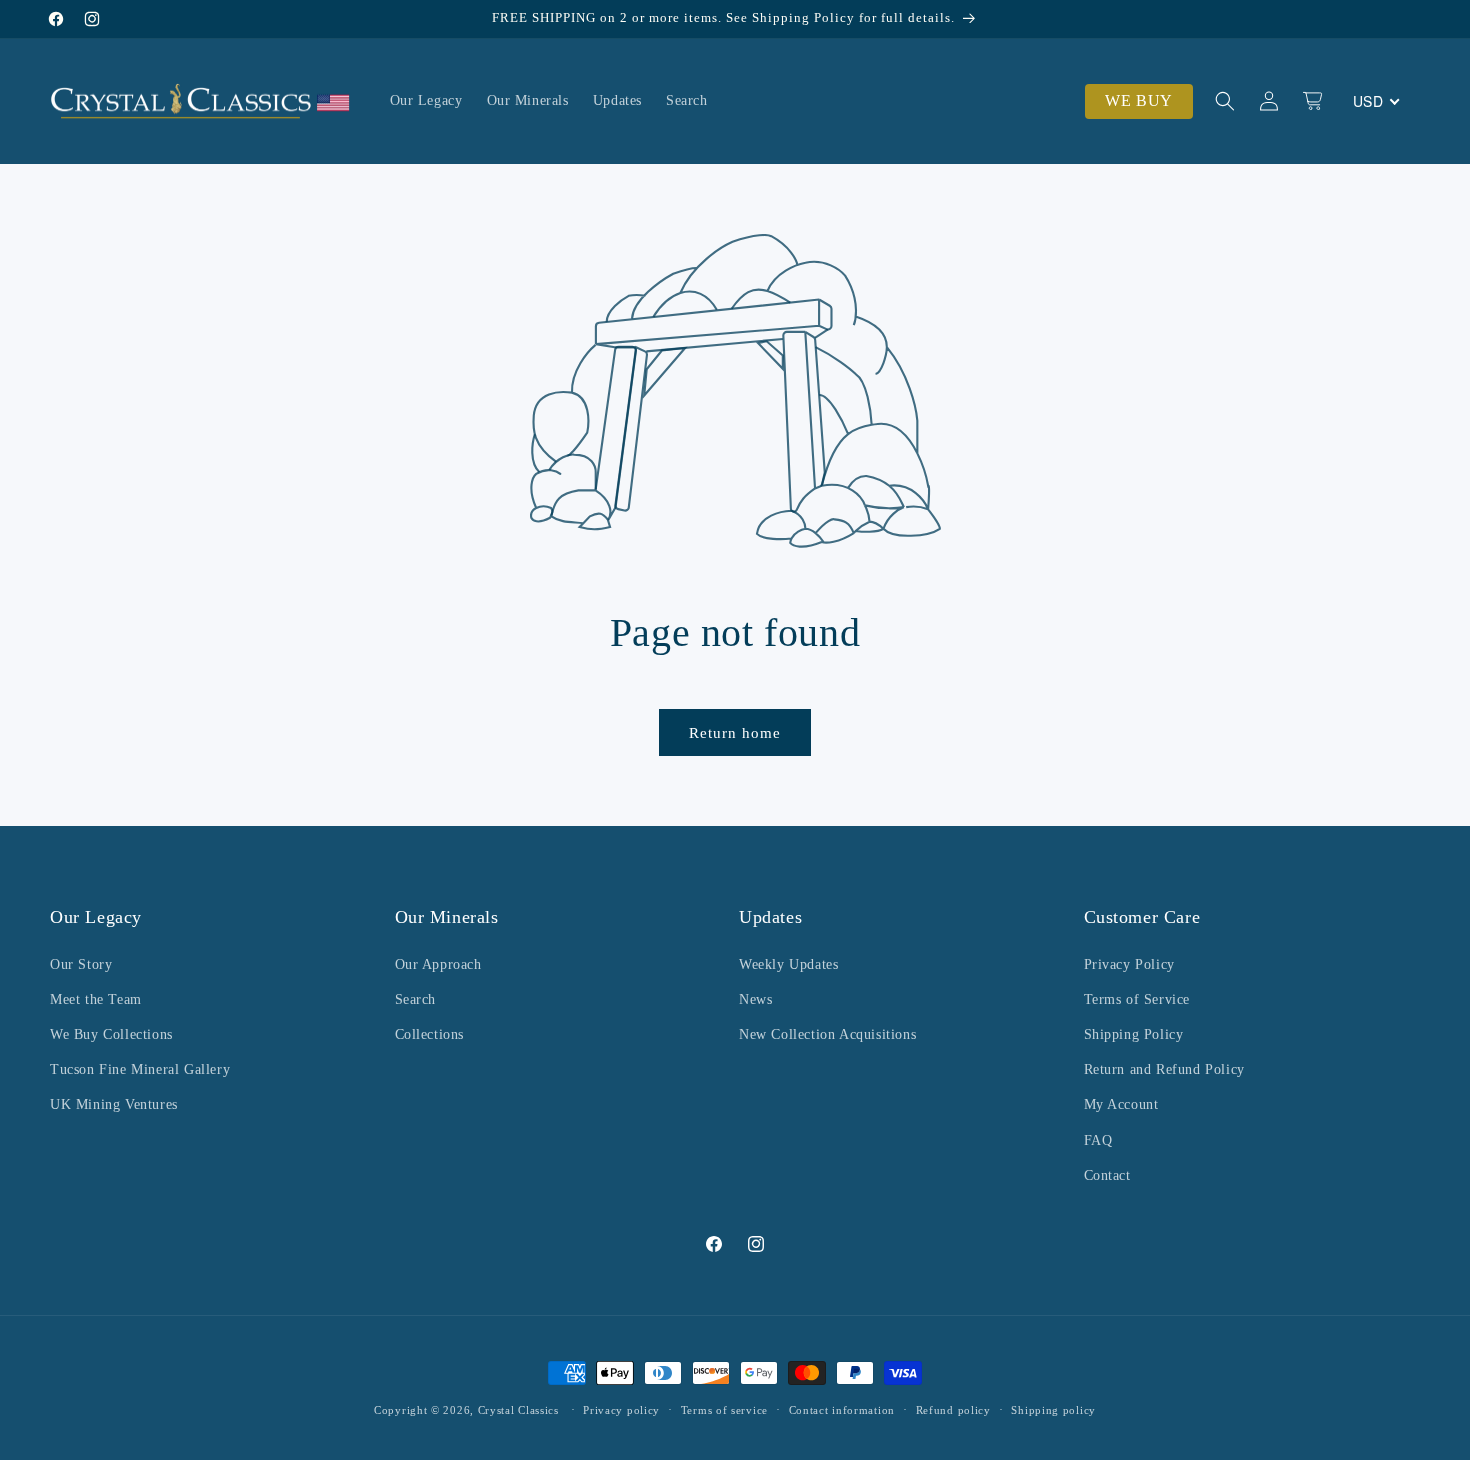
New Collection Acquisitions (827, 1034)
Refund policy (953, 1410)
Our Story (81, 964)
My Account (1121, 1104)
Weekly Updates (788, 964)
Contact (1107, 1175)
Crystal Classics (518, 1410)
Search (416, 999)
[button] (1225, 101)
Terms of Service (1137, 999)
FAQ (1098, 1140)
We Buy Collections (111, 1034)
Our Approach (438, 964)
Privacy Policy (1129, 964)
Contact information (842, 1410)
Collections (430, 1034)
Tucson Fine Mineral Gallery (140, 1069)
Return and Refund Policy (1164, 1069)
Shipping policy (1053, 1410)
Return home (735, 733)
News (755, 999)
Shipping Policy (1134, 1034)
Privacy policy (621, 1410)
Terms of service (724, 1410)
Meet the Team (96, 999)
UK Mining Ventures (114, 1104)
